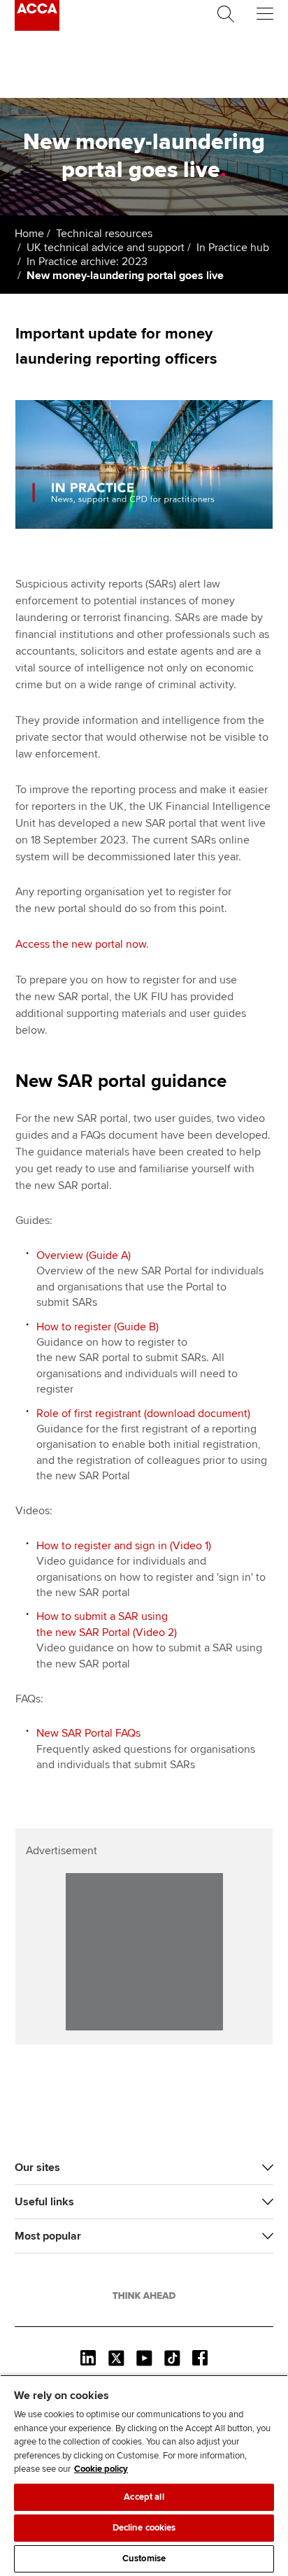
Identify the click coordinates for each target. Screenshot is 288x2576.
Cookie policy (101, 2469)
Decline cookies (144, 2528)
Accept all (144, 2497)
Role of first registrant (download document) (143, 1414)
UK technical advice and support (106, 248)
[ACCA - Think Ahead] (37, 27)
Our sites (37, 2168)
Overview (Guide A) (84, 1255)
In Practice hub (233, 248)
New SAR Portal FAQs (88, 1733)
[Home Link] (144, 2296)
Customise (144, 2559)
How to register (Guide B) (98, 1327)
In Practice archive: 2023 (87, 262)
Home (29, 234)
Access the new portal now (81, 944)
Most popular (48, 2236)
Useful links (44, 2202)
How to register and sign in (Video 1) (124, 1546)
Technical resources (104, 234)
